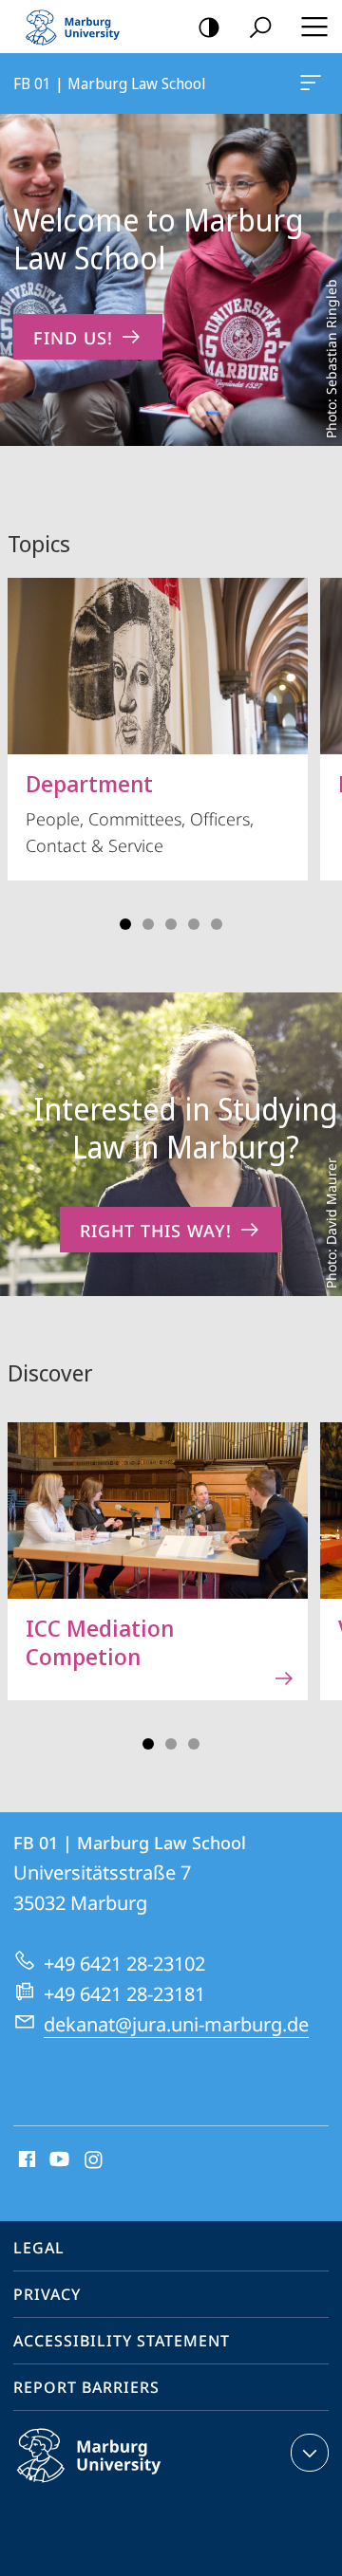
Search (260, 27)
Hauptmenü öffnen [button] (314, 27)
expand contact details (310, 2453)
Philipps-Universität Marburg (126, 2486)
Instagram (95, 2160)
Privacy (47, 2294)
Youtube (57, 2160)
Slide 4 (194, 924)
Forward (315, 1572)
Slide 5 (217, 924)
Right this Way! (156, 1231)
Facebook (25, 2160)
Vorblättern (315, 748)
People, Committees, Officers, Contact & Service (140, 812)
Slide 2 (148, 924)
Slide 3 (171, 924)
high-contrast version (209, 27)
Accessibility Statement (122, 2341)
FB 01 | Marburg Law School (314, 83)
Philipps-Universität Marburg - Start (81, 27)
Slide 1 (125, 924)
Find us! (73, 338)
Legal (39, 2248)
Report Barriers (86, 2387)
